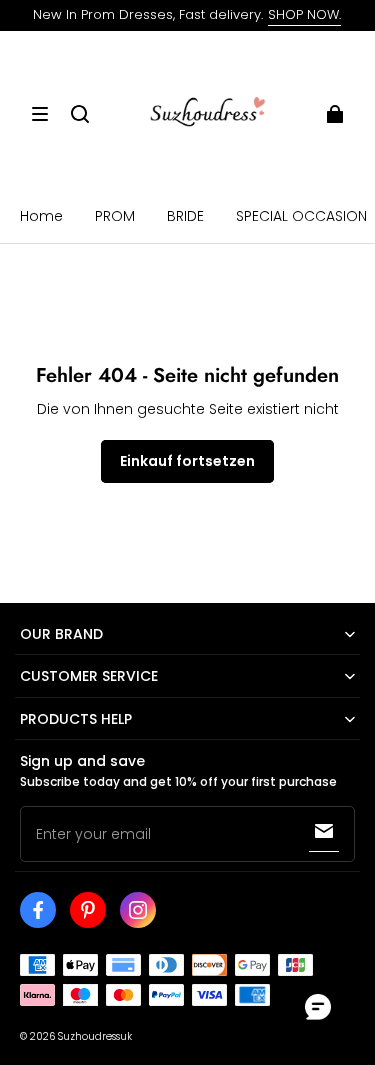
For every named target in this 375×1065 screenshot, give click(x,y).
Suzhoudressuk (95, 1036)
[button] (40, 114)
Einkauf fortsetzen (187, 461)
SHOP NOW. (304, 14)
